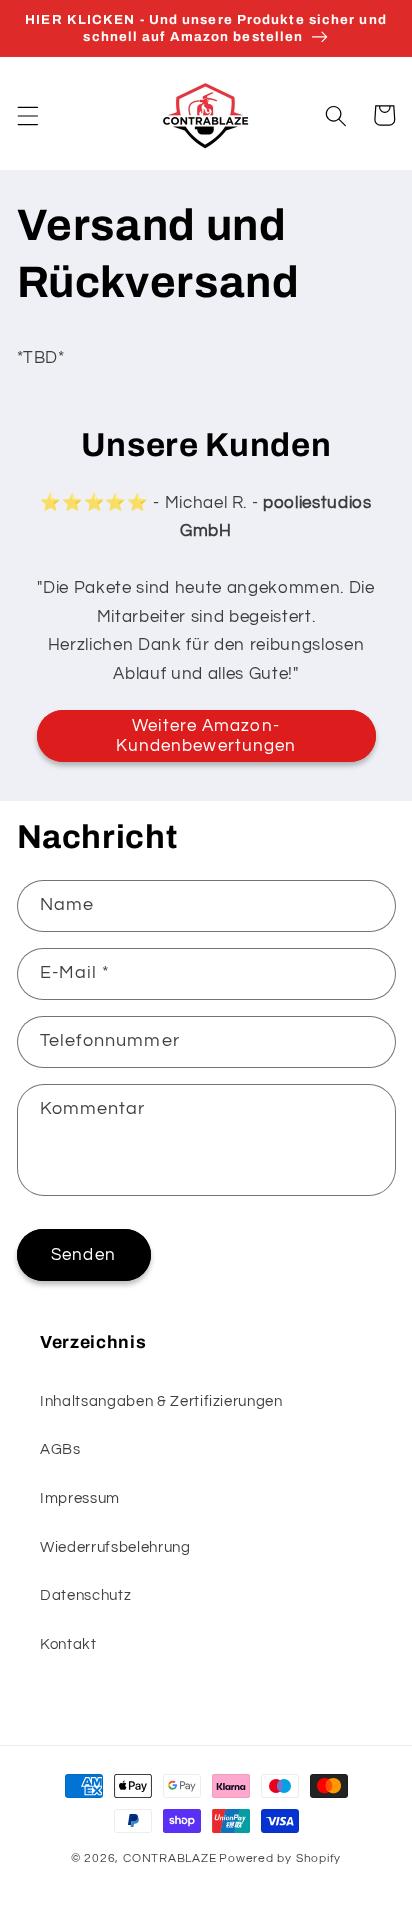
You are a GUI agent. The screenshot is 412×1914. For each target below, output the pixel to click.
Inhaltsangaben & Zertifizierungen (161, 1401)
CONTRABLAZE (169, 1858)
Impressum (80, 1498)
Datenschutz (85, 1595)
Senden (83, 1254)
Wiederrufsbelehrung (115, 1547)
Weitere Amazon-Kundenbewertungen (206, 735)
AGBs (60, 1449)
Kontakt (68, 1644)
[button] (27, 115)
